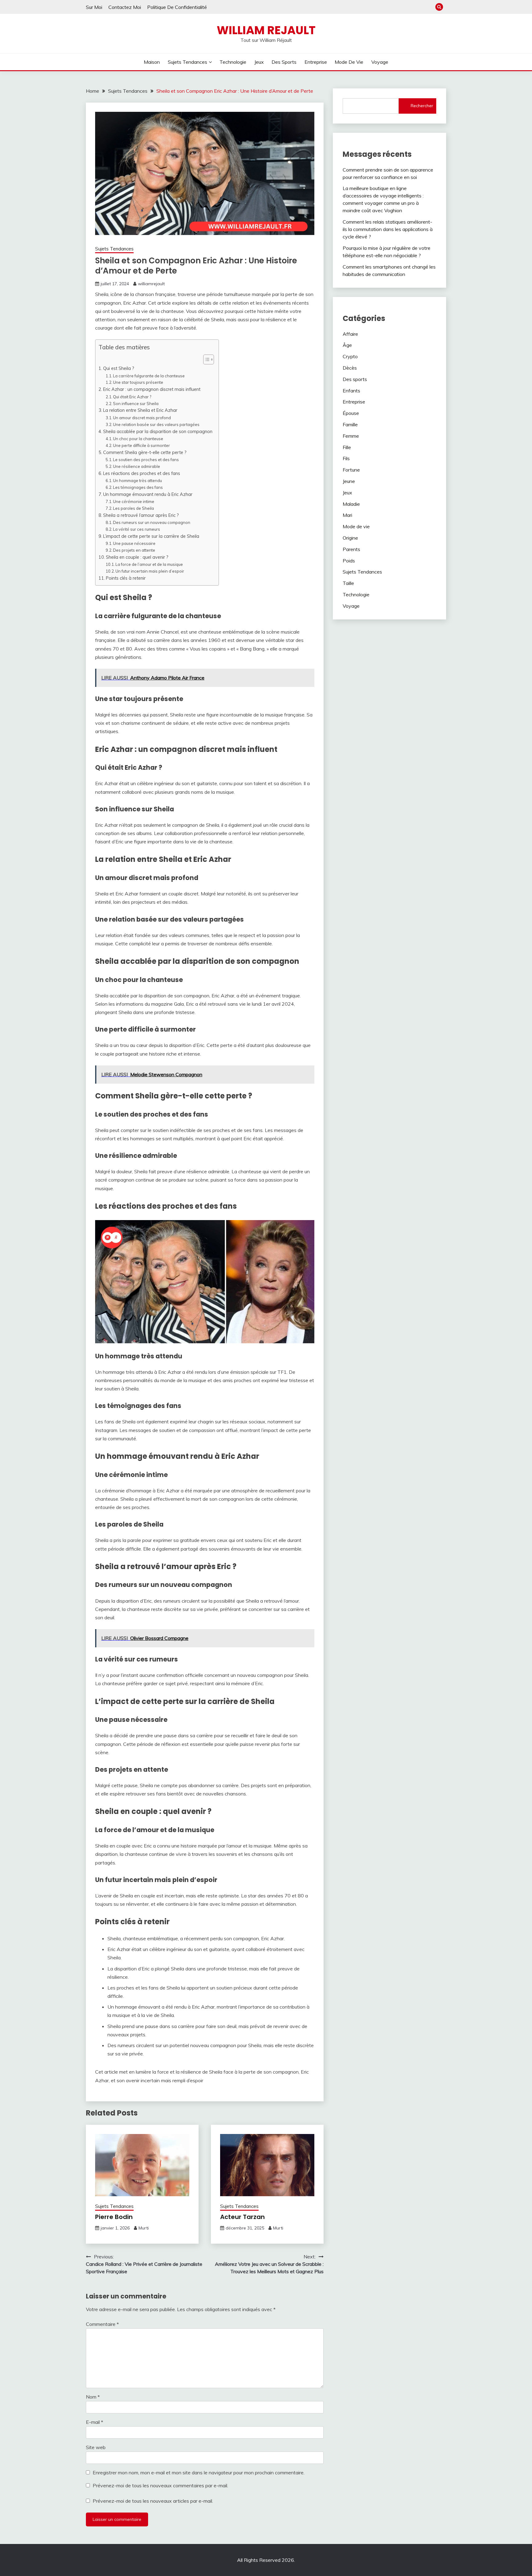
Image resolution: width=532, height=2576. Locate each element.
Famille (350, 424)
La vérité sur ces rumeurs (137, 529)
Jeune (349, 481)
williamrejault (151, 284)
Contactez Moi (125, 7)
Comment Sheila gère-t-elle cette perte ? (145, 452)
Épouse (351, 413)
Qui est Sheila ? (119, 368)
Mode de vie (349, 62)
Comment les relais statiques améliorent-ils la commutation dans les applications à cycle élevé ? (388, 229)
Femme (351, 436)
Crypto (350, 356)
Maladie (351, 504)
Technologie (233, 62)
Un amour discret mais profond (142, 418)
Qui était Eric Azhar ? (132, 397)
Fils (346, 458)
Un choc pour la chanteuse (138, 439)
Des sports (284, 62)
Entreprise (316, 62)
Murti (144, 2228)
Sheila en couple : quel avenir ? (137, 557)
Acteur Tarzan (242, 2217)
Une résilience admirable (137, 466)
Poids (349, 561)
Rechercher (422, 106)
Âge (347, 345)
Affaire (350, 334)
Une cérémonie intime (134, 501)
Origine (350, 538)
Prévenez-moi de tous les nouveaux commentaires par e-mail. (160, 2485)
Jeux (259, 62)
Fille (347, 447)
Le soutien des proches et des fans (146, 460)
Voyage (380, 62)
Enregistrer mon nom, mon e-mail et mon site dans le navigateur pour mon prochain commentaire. (199, 2473)
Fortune (351, 470)
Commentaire (102, 2324)
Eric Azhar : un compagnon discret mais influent (152, 389)
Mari (347, 515)
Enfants (351, 391)
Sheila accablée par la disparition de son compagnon (158, 431)
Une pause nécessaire (134, 543)
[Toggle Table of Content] (206, 359)
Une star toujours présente (138, 382)
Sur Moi (94, 7)
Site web (96, 2447)
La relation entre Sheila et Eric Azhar (140, 410)
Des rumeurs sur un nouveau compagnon (152, 522)
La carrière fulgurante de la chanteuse (149, 376)
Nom (93, 2397)
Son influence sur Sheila (136, 404)
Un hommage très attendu (137, 481)
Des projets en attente (134, 550)
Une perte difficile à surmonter (141, 445)
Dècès (350, 368)
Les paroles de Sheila (133, 508)
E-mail (95, 2422)
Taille (348, 583)
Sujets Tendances (187, 62)
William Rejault (266, 30)
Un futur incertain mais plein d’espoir (150, 571)
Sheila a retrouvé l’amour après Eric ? (141, 515)
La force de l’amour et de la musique (149, 564)
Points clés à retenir (126, 578)
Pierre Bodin (114, 2217)
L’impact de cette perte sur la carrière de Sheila (151, 536)
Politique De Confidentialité (177, 7)
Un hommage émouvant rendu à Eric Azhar (148, 494)
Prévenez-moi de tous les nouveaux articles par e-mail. (153, 2501)
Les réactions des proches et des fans (142, 473)
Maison (152, 62)
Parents (351, 549)
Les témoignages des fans (138, 487)
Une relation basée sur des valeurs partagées (156, 424)
